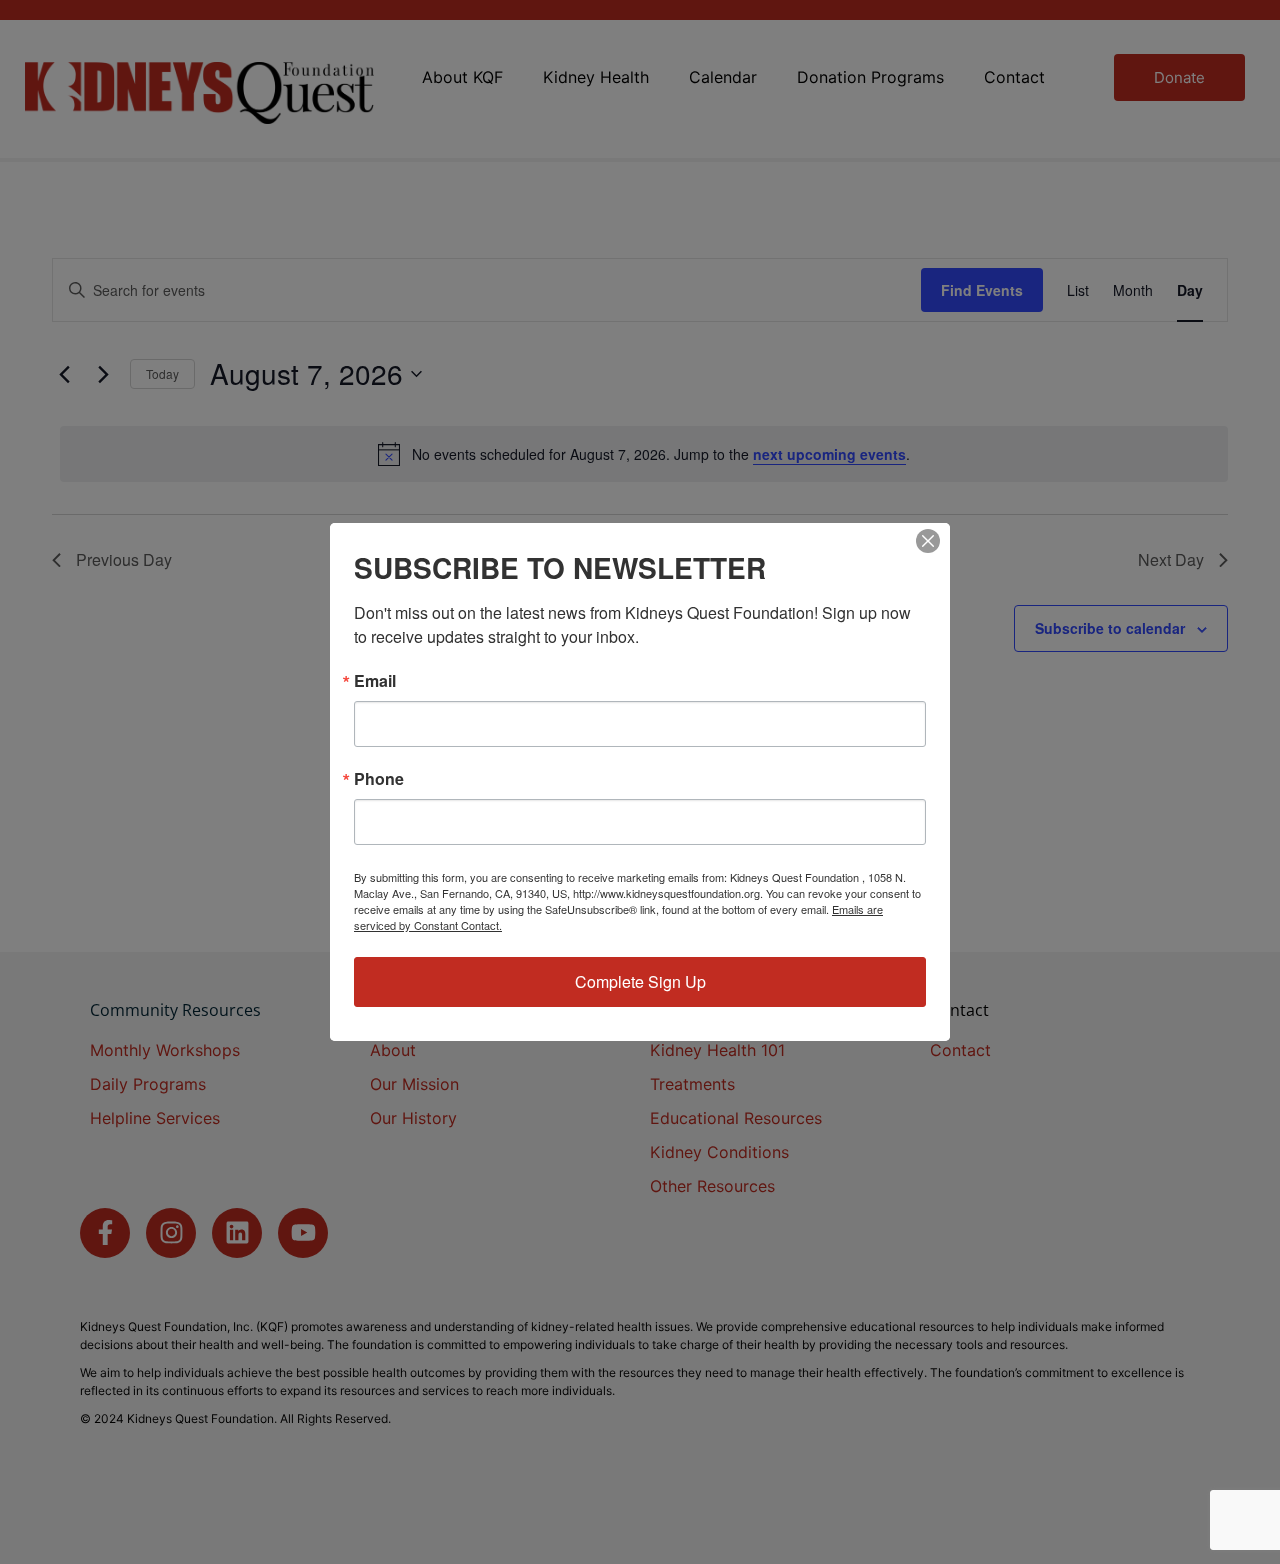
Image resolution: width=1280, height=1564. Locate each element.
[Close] (928, 541)
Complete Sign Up (640, 981)
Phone (379, 779)
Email (375, 681)
